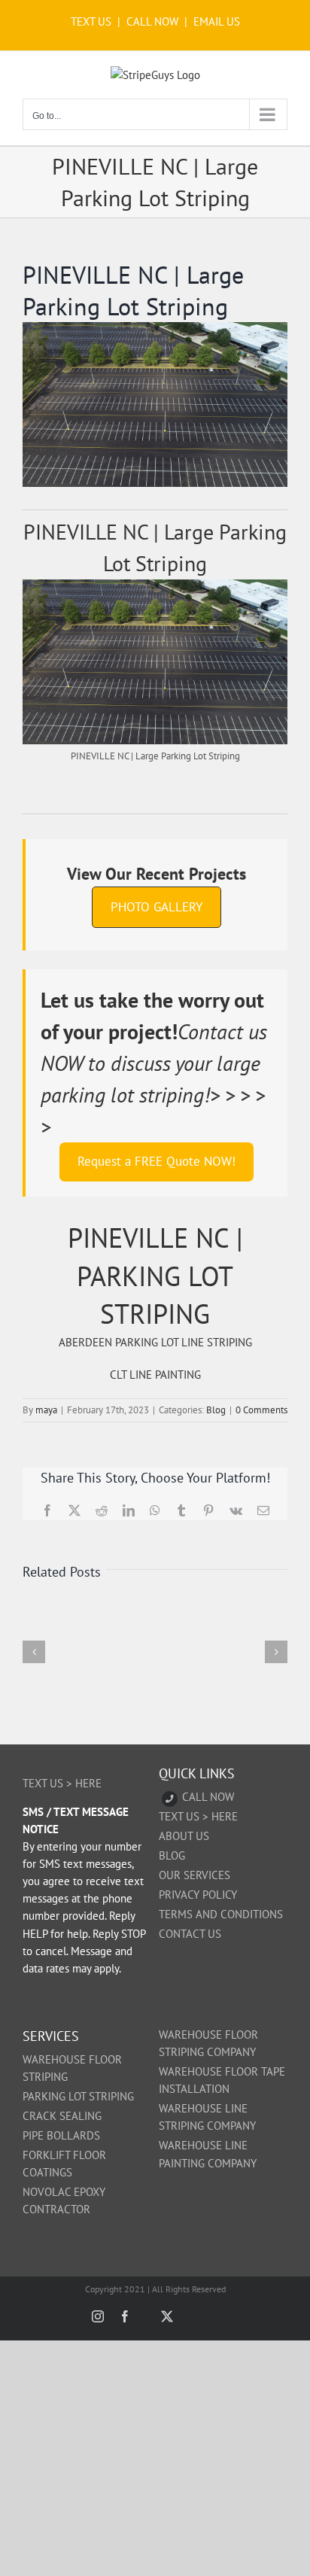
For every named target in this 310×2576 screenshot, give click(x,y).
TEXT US (93, 21)
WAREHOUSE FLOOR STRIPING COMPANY (208, 2043)
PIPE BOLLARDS (61, 2135)
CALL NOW (152, 21)
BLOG (172, 1855)
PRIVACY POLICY (198, 1895)
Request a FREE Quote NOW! (157, 1161)
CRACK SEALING (62, 2116)
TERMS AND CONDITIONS (221, 1914)
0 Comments (261, 1410)
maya (46, 1410)
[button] (34, 1652)
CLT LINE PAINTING (155, 1375)
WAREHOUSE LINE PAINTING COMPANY (208, 2154)
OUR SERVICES (195, 1875)
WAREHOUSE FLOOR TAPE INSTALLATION (222, 2080)
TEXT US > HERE (62, 1783)
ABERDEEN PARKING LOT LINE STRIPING (155, 1342)
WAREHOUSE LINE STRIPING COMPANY (207, 2117)
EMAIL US (217, 21)
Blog (216, 1410)
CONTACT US (190, 1934)
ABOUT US (184, 1836)
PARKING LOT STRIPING (78, 2096)
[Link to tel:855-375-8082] (170, 1799)
